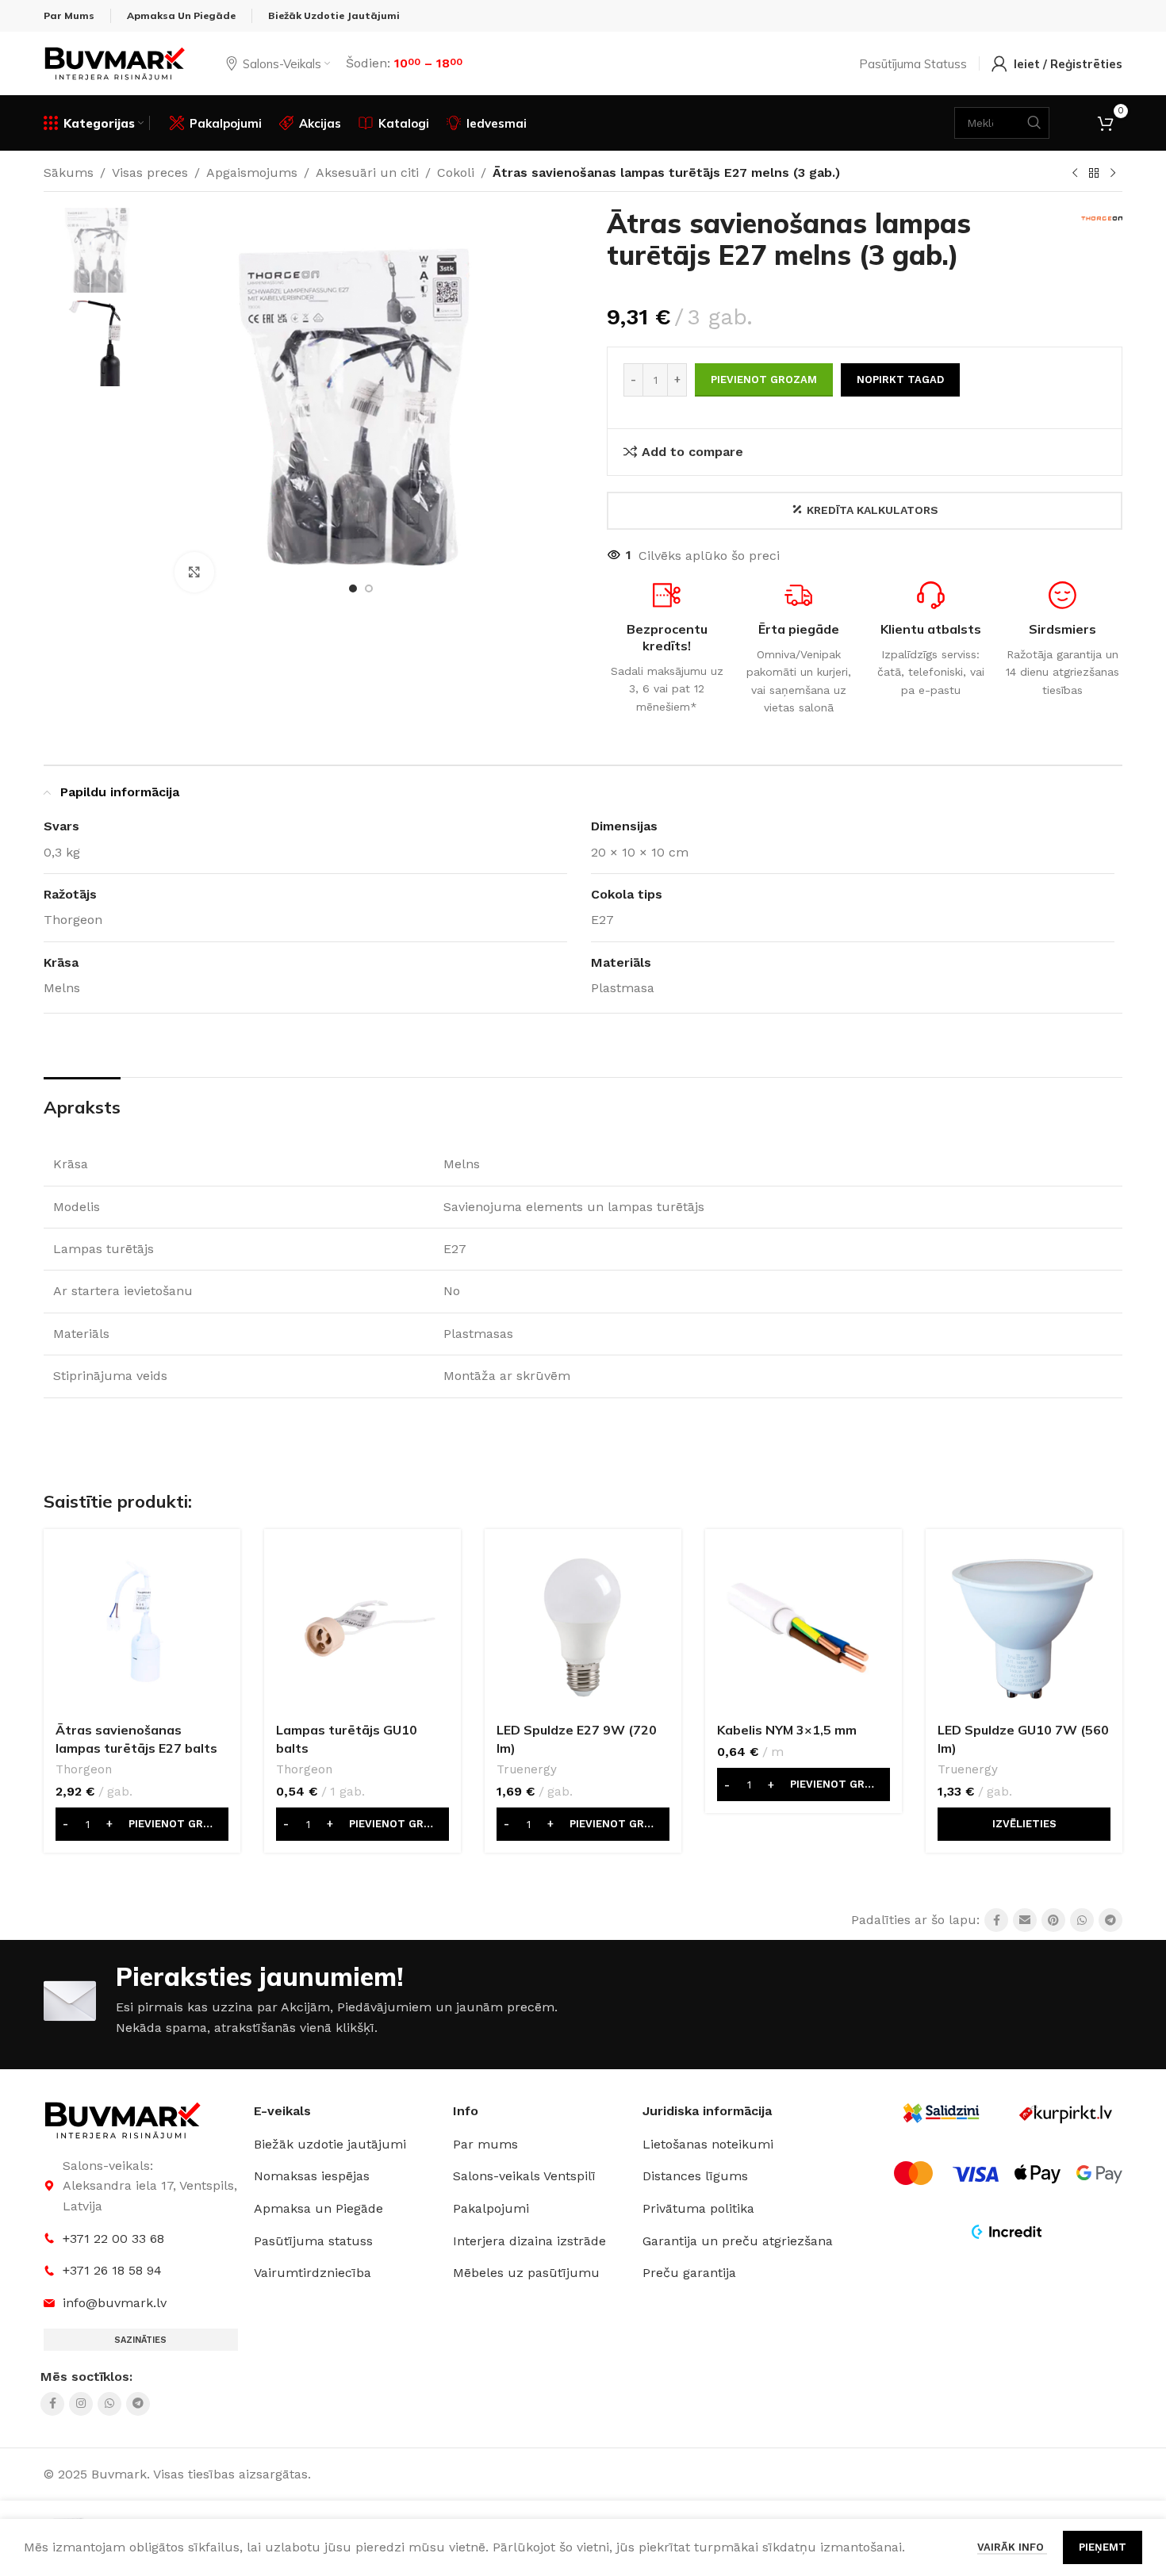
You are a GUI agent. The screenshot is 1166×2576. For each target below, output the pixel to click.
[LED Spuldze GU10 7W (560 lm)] (1024, 1627)
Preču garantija (689, 2273)
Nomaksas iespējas (312, 2176)
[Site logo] (115, 62)
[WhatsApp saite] (1082, 1920)
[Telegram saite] (1110, 1920)
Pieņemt (1103, 2547)
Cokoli (456, 172)
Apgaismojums (252, 172)
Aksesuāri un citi (367, 172)
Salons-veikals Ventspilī (524, 2176)
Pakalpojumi (491, 2208)
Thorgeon (84, 1769)
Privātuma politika (698, 2208)
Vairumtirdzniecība (313, 2273)
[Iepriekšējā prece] (1075, 174)
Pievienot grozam (764, 379)
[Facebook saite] (996, 1920)
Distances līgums (695, 2176)
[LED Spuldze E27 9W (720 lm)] (583, 1627)
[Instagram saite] (81, 2404)
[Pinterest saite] (1053, 1920)
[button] (142, 1824)
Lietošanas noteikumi (708, 2144)
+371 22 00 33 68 (113, 2239)
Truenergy (527, 1769)
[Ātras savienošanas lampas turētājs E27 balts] (142, 1627)
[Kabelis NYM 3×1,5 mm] (804, 1627)
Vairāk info (1012, 2547)
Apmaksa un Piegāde (318, 2208)
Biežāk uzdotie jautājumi (330, 2144)
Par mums (485, 2144)
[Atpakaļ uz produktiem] (1094, 174)
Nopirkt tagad (900, 379)
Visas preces (150, 172)
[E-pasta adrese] (1025, 1920)
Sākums (69, 172)
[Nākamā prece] (1113, 174)
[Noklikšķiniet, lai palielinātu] (194, 572)
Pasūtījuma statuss (313, 2241)
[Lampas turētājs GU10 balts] (362, 1627)
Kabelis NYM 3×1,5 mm (787, 1730)
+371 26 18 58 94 (112, 2270)
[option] (353, 588)
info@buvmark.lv (115, 2303)
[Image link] (123, 2120)
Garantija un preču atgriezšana (738, 2241)
